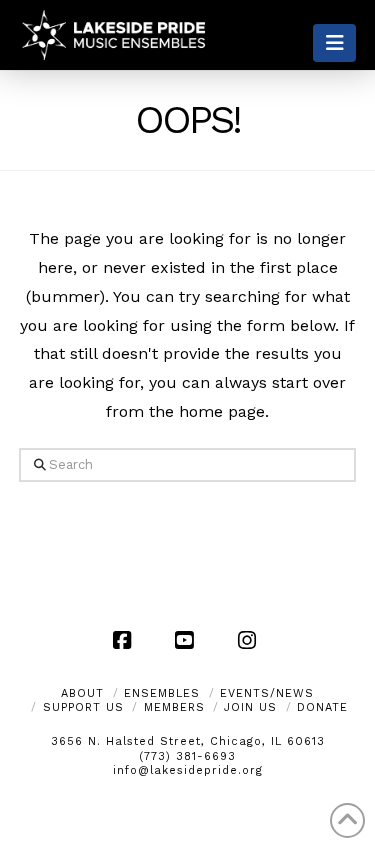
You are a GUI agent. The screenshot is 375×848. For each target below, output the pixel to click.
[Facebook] (125, 640)
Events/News (267, 693)
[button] (334, 43)
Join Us (250, 707)
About (82, 693)
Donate (322, 707)
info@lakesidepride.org (188, 770)
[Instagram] (250, 640)
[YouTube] (188, 640)
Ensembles (162, 693)
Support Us (83, 707)
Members (174, 707)
